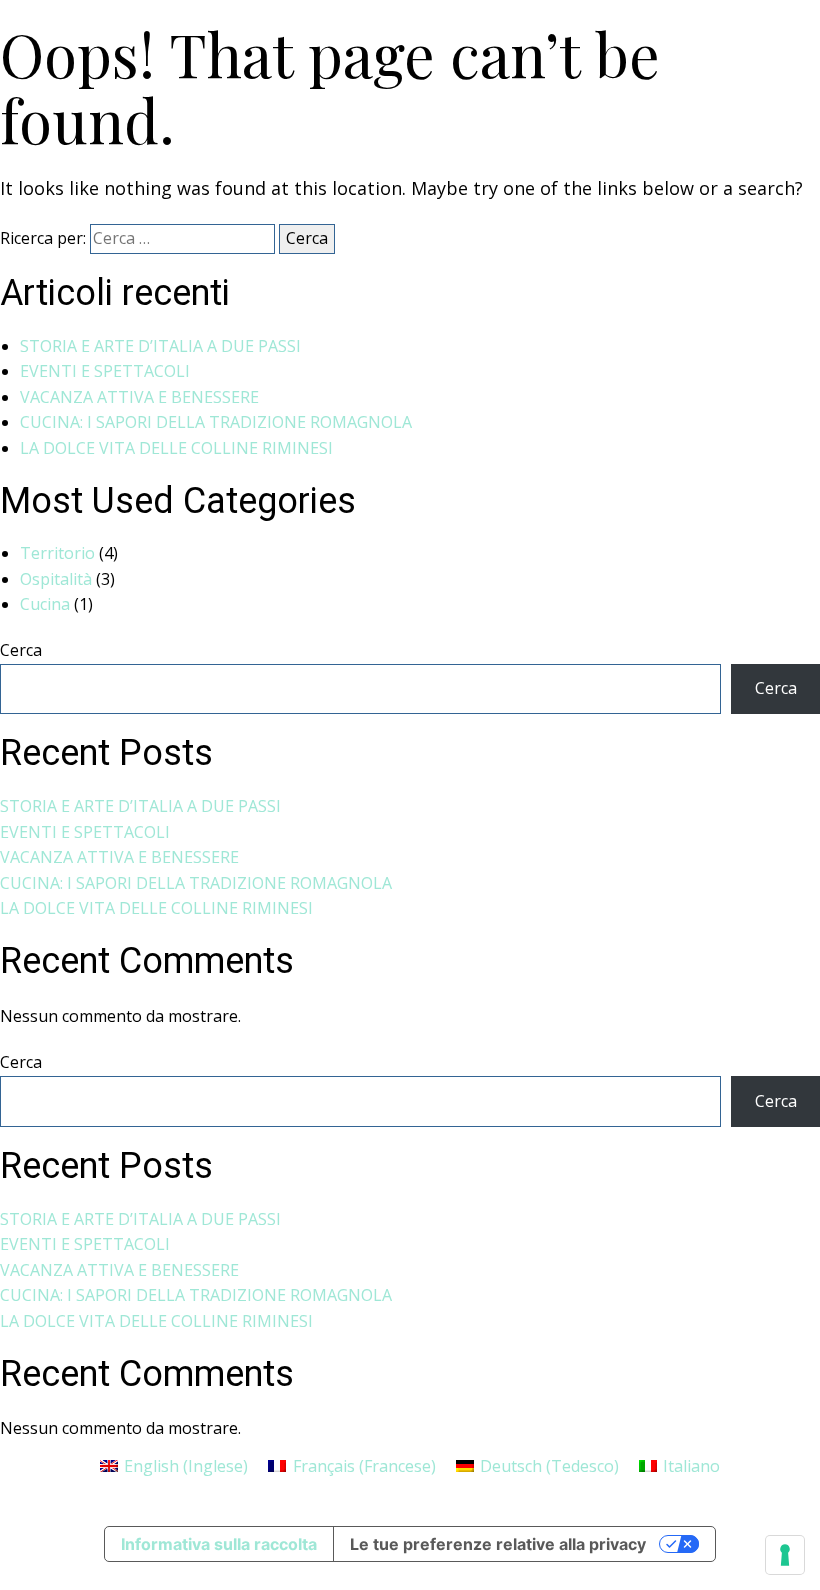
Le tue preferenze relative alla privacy (498, 1544)
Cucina (45, 604)
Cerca (21, 650)
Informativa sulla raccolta (219, 1544)
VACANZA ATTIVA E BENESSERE (139, 397)
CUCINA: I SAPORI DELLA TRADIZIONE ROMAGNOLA (216, 422)
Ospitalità (56, 579)
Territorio (57, 553)
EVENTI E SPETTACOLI (105, 371)
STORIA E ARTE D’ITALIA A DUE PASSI (160, 346)
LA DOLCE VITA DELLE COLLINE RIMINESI (176, 448)
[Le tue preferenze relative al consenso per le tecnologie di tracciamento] (785, 1555)
